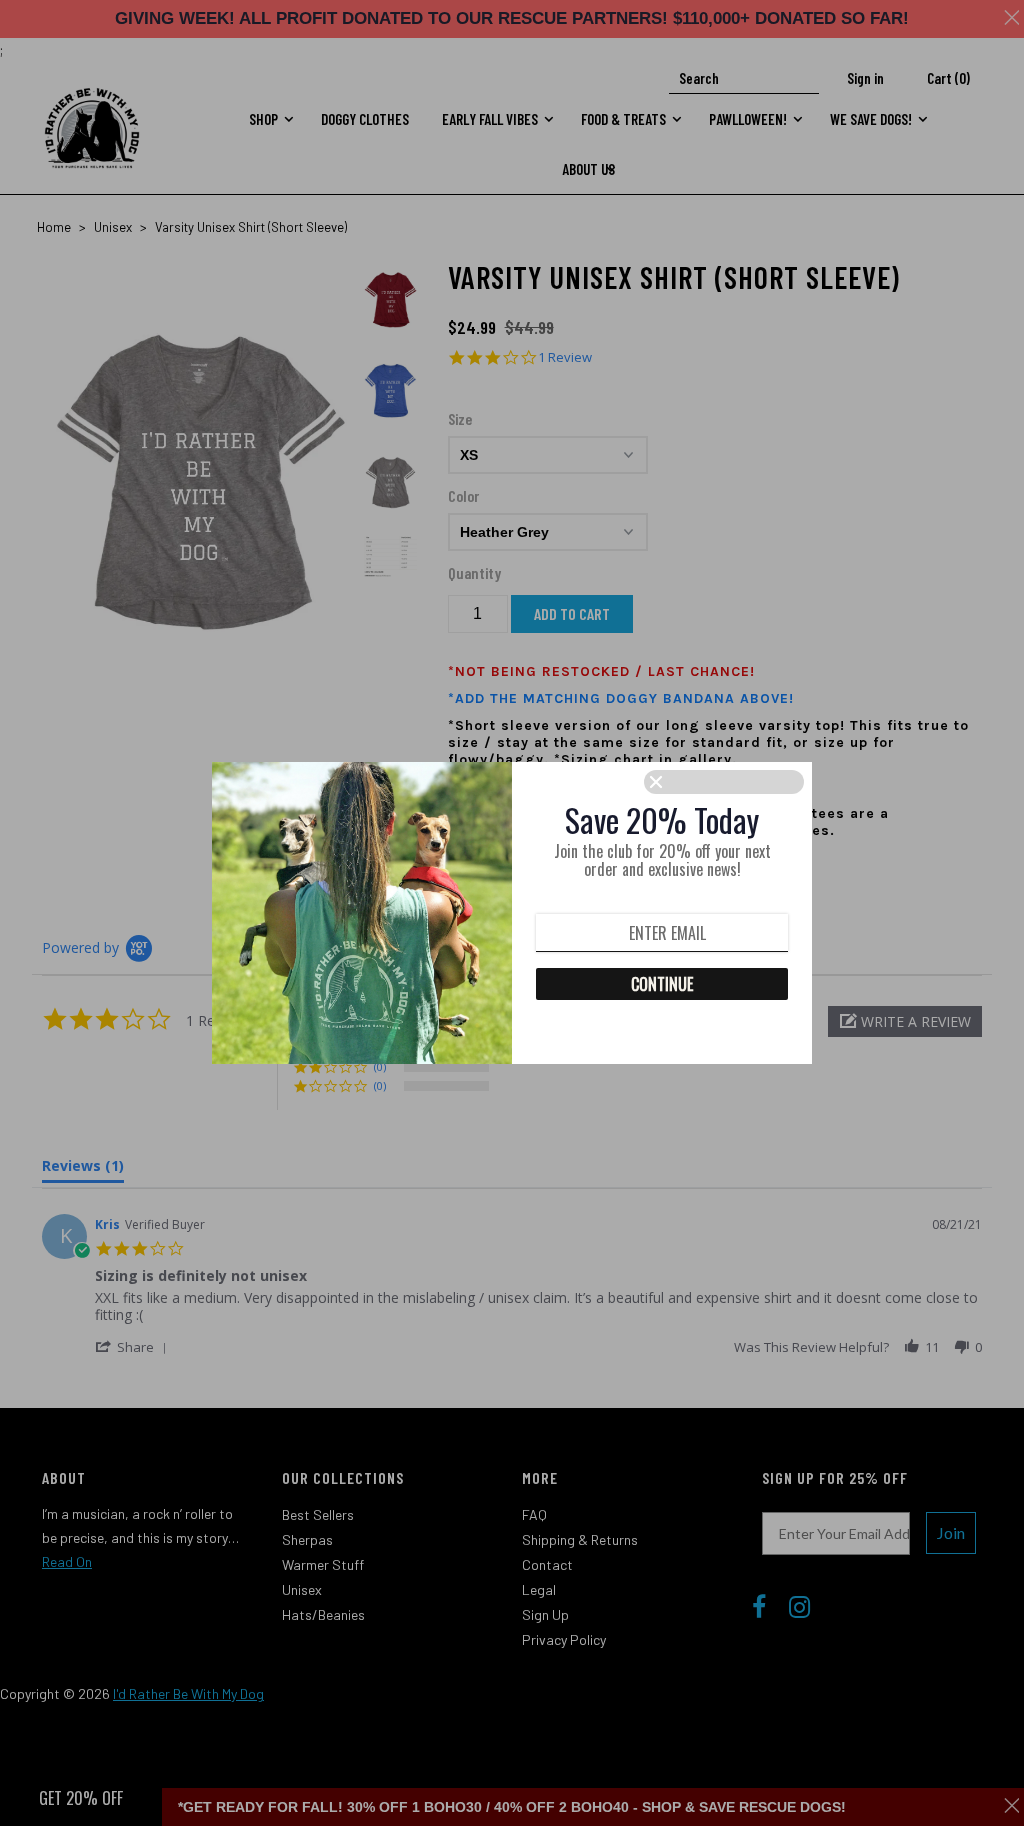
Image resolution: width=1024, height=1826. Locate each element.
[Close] (724, 782)
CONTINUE (662, 984)
